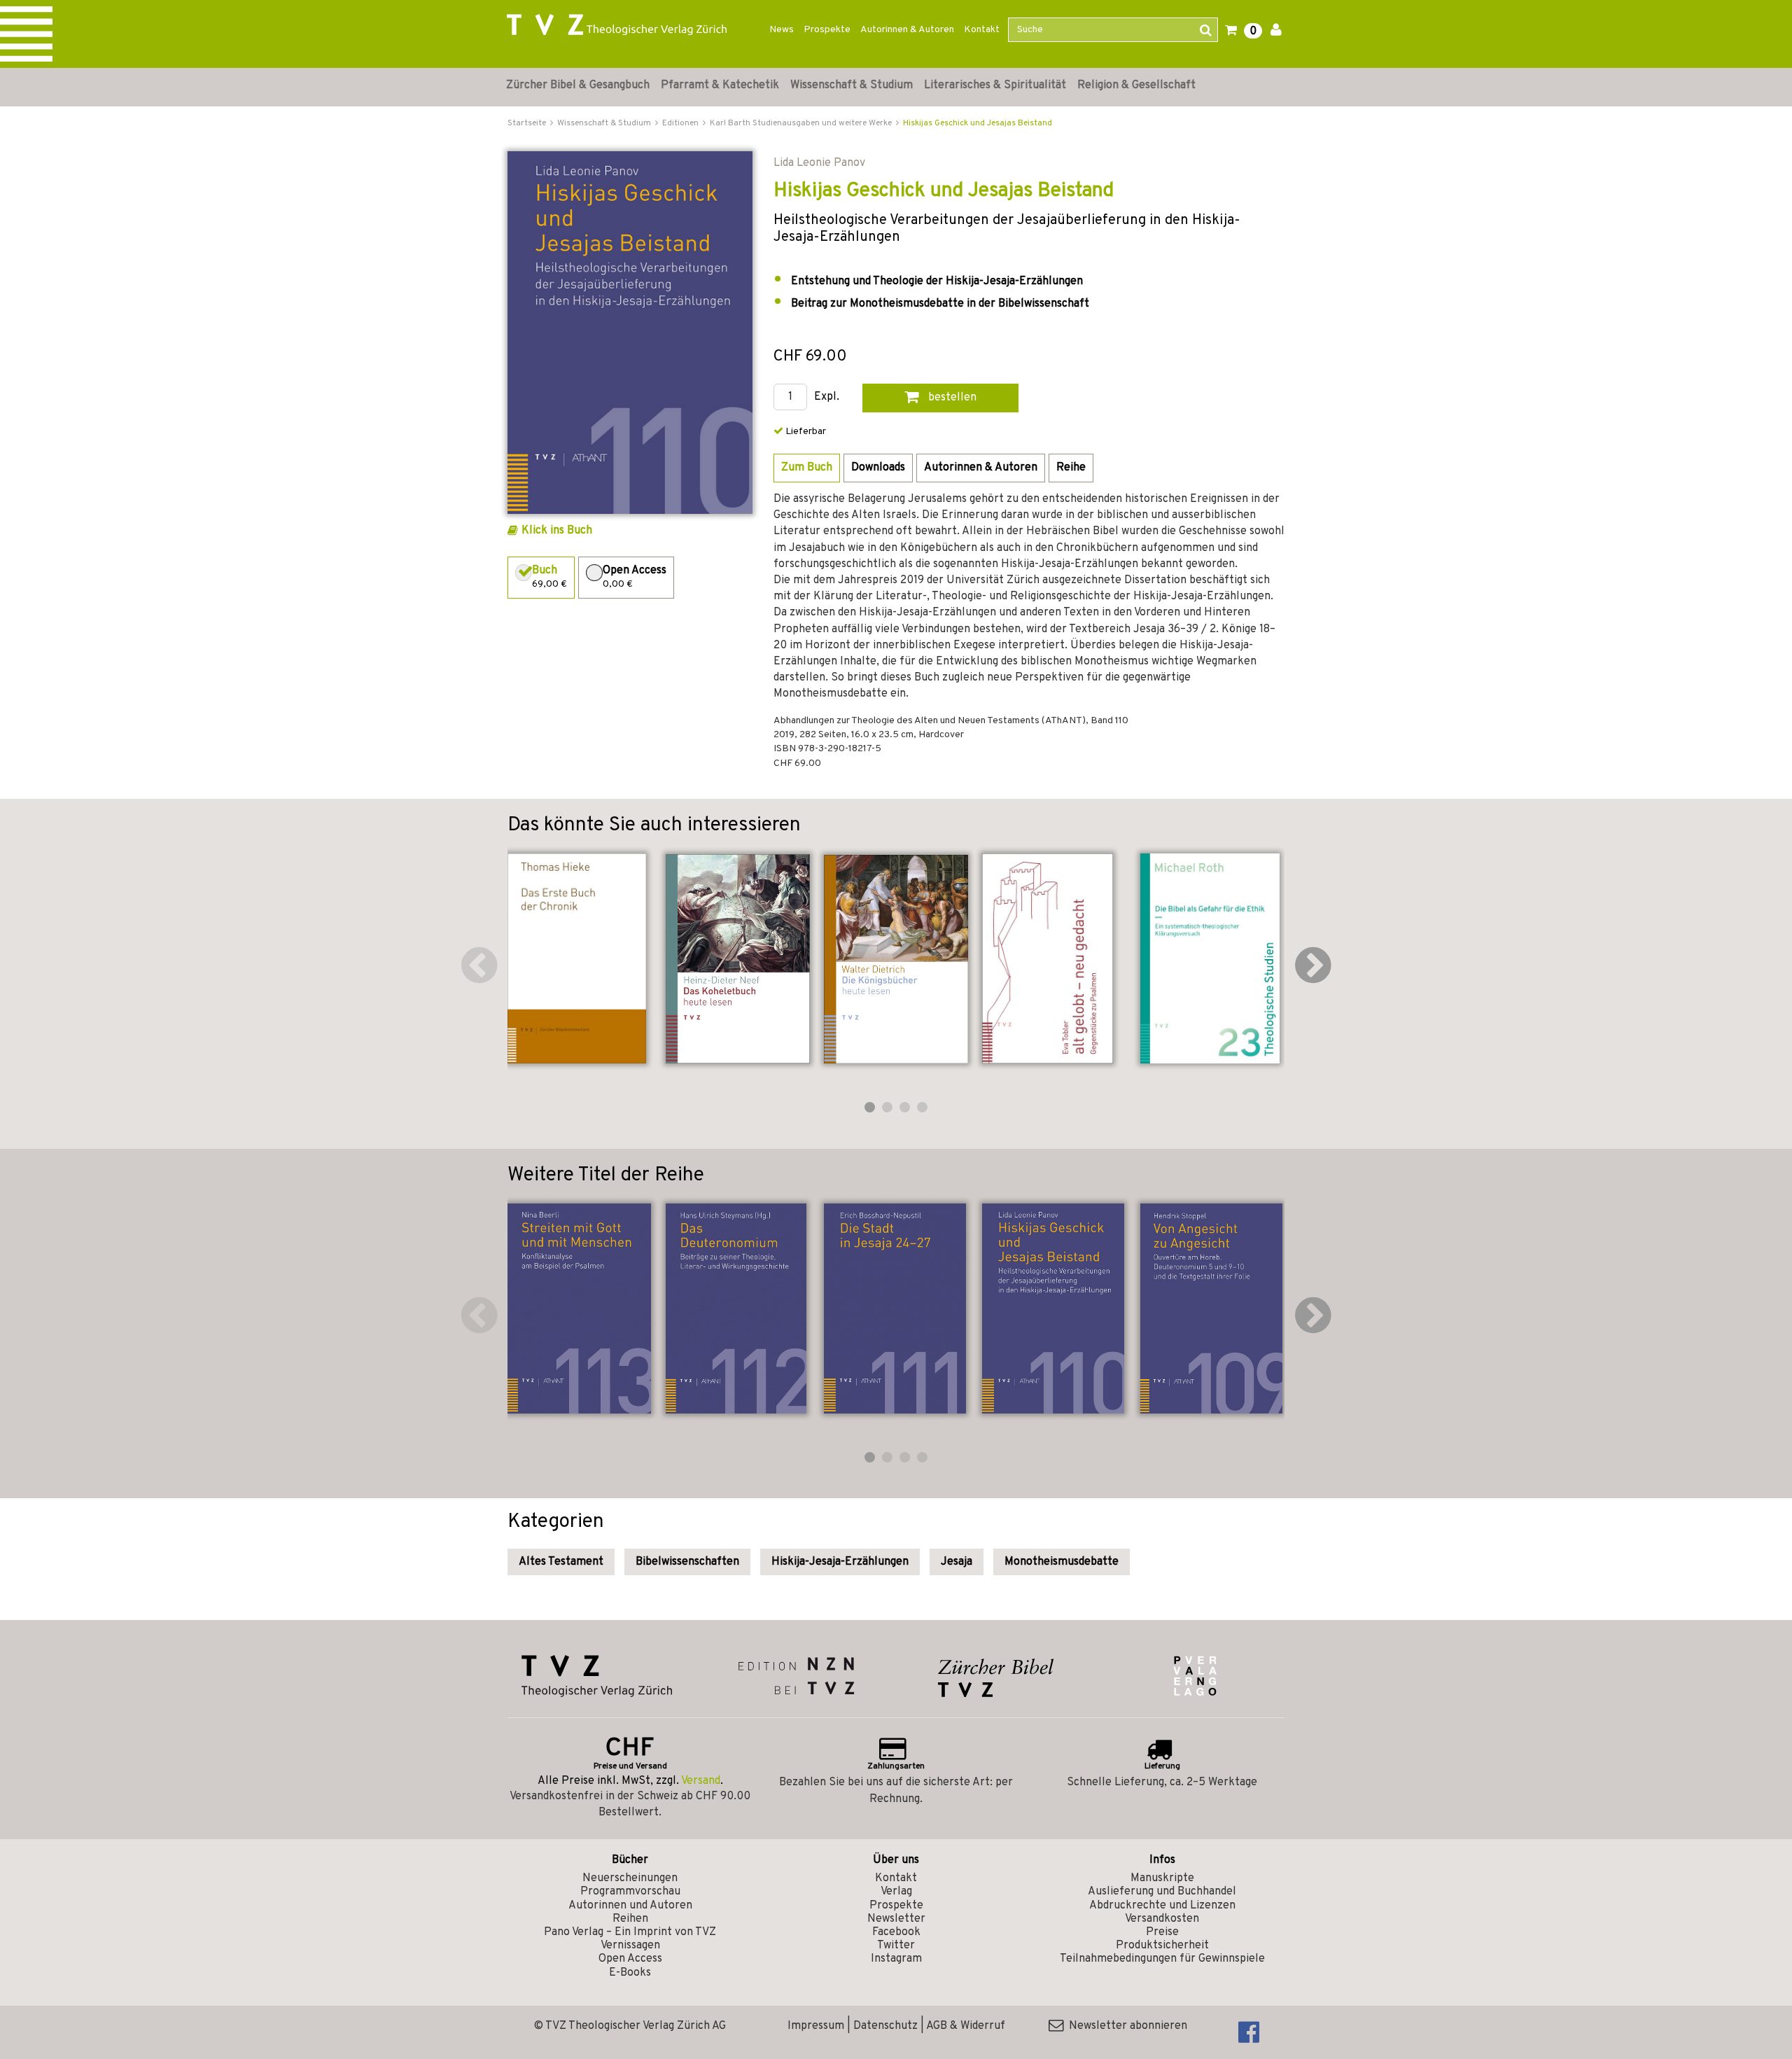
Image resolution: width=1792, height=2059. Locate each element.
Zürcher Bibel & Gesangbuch (578, 85)
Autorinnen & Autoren (907, 30)
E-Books (630, 1973)
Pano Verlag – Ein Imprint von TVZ (630, 1932)
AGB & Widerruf (966, 2026)
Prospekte (827, 30)
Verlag (896, 1892)
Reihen (630, 1919)
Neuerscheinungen (630, 1878)
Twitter (896, 1946)
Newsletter (896, 1919)
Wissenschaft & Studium (852, 85)
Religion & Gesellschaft (1136, 85)
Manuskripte (1162, 1878)
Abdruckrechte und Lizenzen (1162, 1906)
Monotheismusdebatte (1062, 1562)
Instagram (896, 1959)
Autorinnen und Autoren (630, 1906)
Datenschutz (885, 2026)
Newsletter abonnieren (1125, 2026)
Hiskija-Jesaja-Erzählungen (840, 1562)
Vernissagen (630, 1946)
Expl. (827, 397)
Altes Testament (561, 1562)
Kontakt (982, 30)
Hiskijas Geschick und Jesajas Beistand (978, 123)
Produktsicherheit (1162, 1946)
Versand (701, 1781)
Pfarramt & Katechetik (720, 85)
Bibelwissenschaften (687, 1562)
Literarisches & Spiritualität (995, 85)
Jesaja (957, 1562)
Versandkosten (1162, 1919)
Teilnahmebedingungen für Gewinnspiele (1162, 1959)
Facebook (896, 1932)
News (782, 30)
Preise (1162, 1932)
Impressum (816, 2026)
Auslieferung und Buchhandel (1162, 1892)
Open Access (630, 1959)
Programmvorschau (630, 1892)
